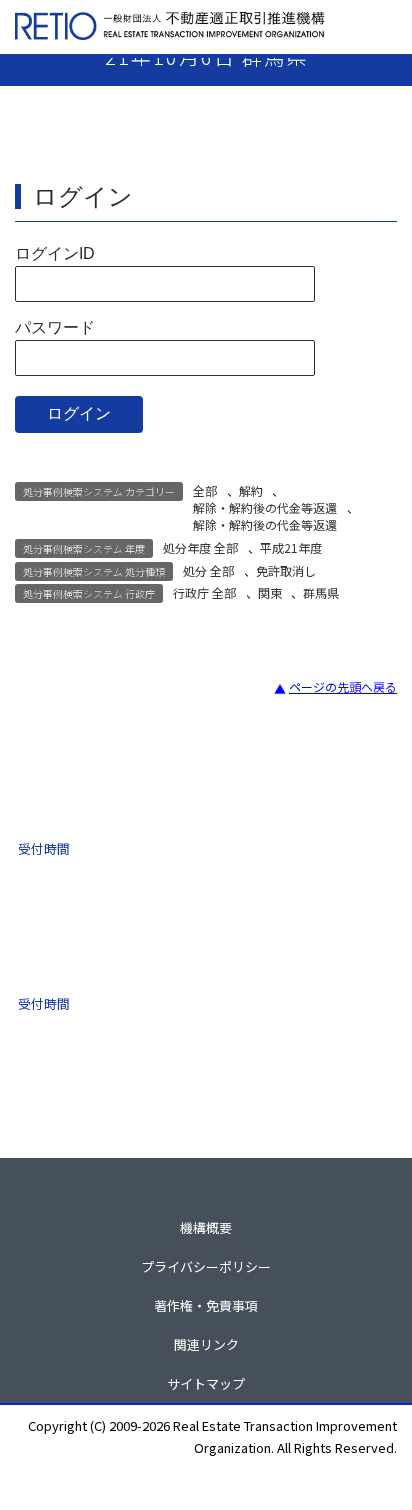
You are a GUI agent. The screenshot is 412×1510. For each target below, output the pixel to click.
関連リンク (206, 1344)
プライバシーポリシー (206, 1266)
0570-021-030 (139, 957)
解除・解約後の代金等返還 (265, 507)
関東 (270, 592)
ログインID (55, 253)
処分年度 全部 (200, 547)
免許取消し (286, 570)
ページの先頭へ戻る (343, 686)
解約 (251, 490)
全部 (205, 490)
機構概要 (206, 1227)
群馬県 (321, 592)
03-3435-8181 (139, 807)
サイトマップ (206, 1383)
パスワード (55, 327)
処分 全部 (208, 570)
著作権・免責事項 (206, 1305)
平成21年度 (291, 547)
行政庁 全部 (204, 592)
